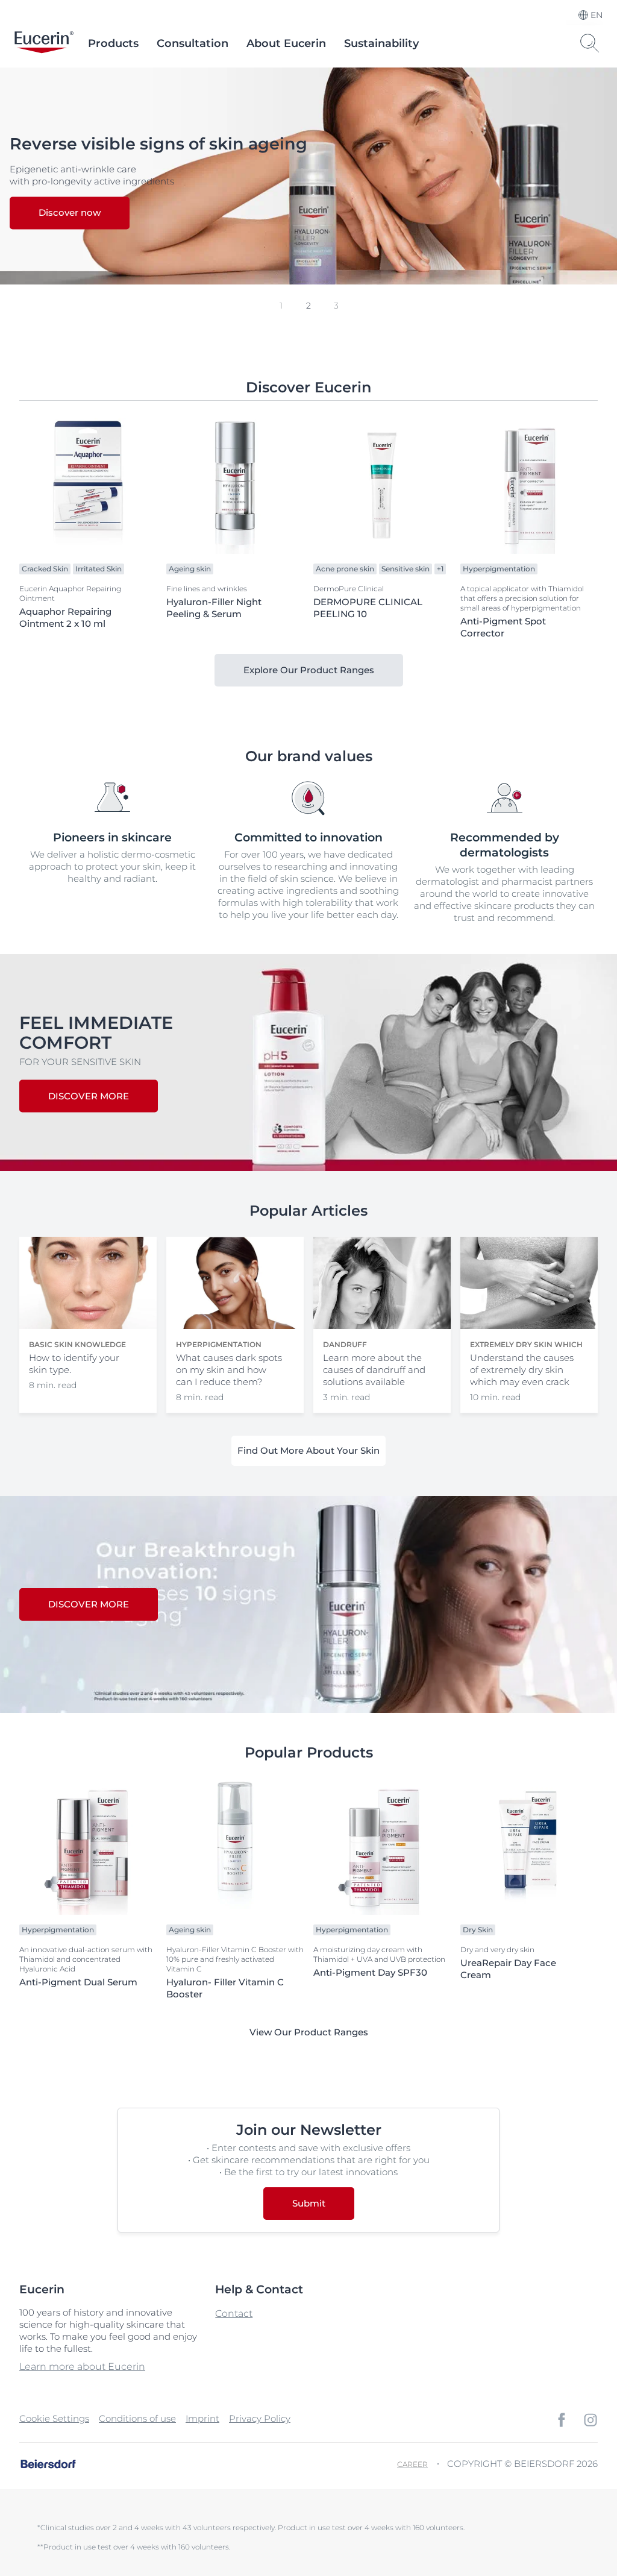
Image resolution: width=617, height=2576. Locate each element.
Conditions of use (137, 2418)
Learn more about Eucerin (82, 2367)
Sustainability (381, 43)
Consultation (193, 43)
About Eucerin (286, 43)
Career (412, 2464)
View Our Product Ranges (309, 2032)
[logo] (44, 43)
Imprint (202, 2418)
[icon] (562, 2420)
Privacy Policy (260, 2418)
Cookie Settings (54, 2418)
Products (113, 43)
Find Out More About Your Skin (308, 1450)
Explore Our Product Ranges (309, 670)
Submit (309, 2203)
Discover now (70, 213)
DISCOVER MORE (89, 1096)
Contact (234, 2314)
